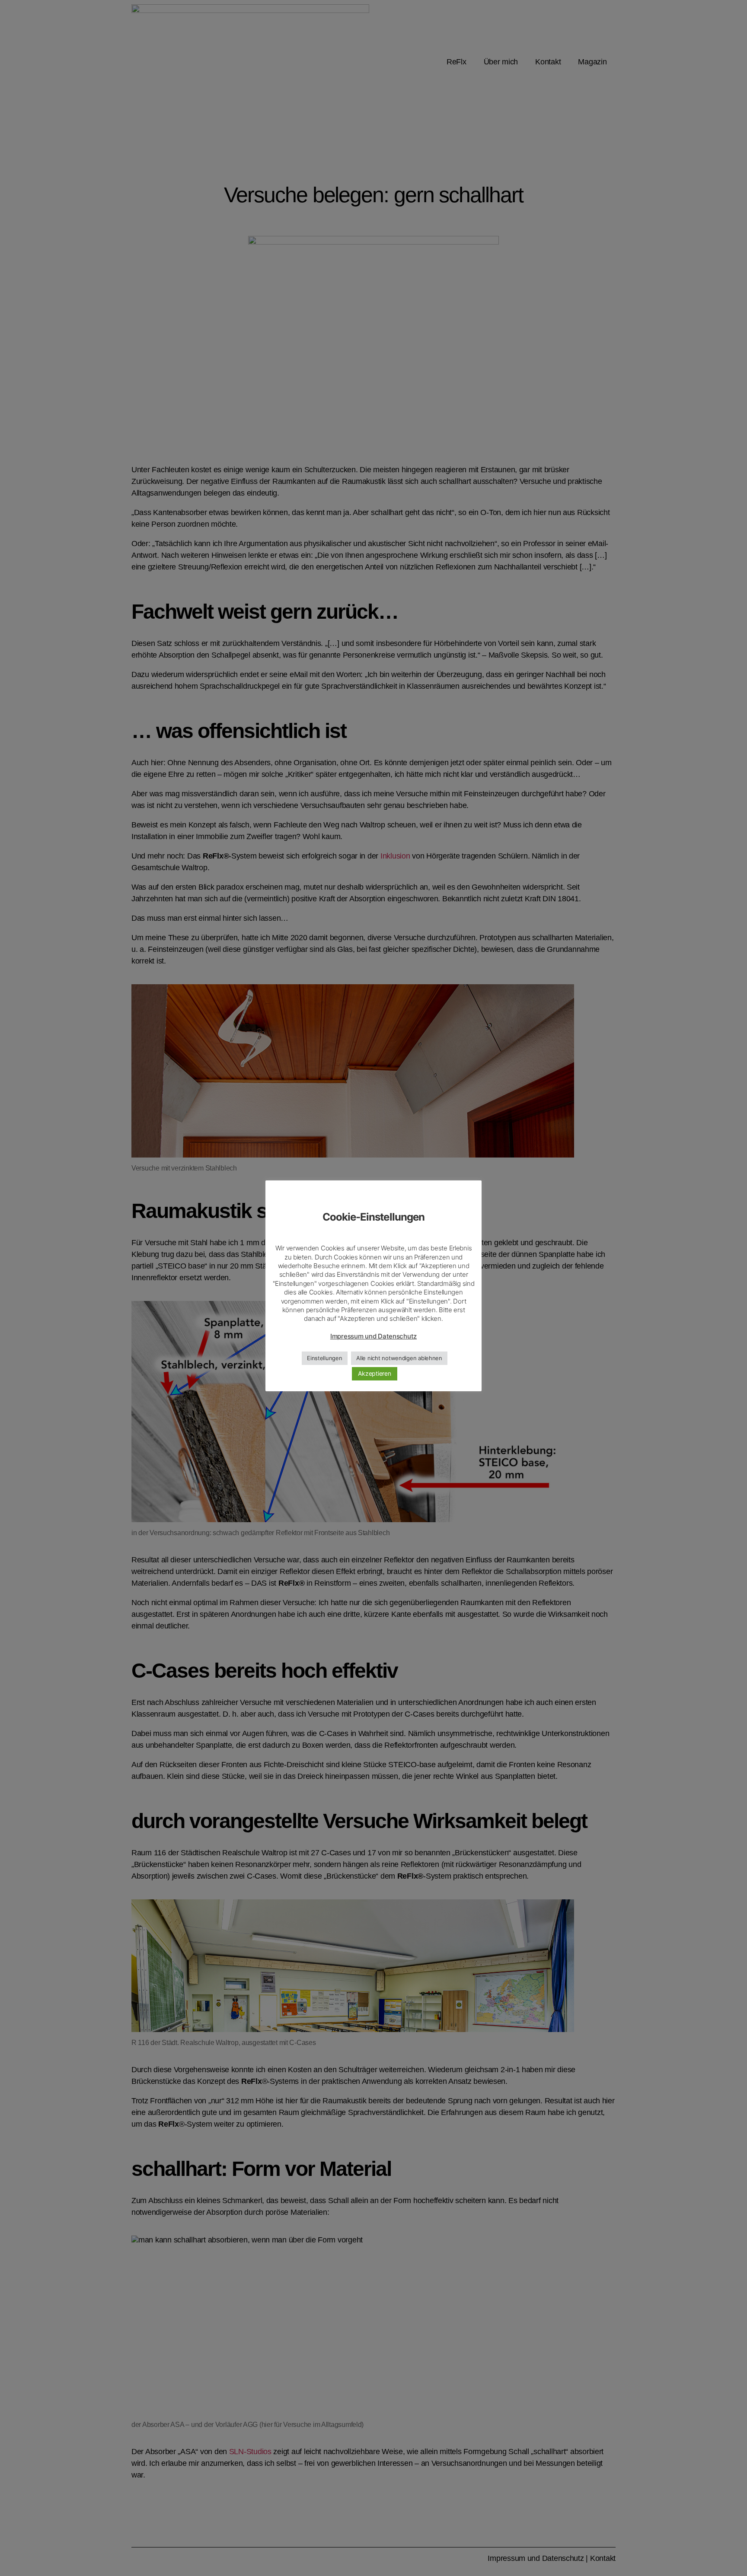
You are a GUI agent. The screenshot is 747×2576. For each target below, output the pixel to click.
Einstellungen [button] (325, 1358)
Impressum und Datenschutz (373, 1336)
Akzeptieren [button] (374, 1373)
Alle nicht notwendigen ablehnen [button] (399, 1358)
